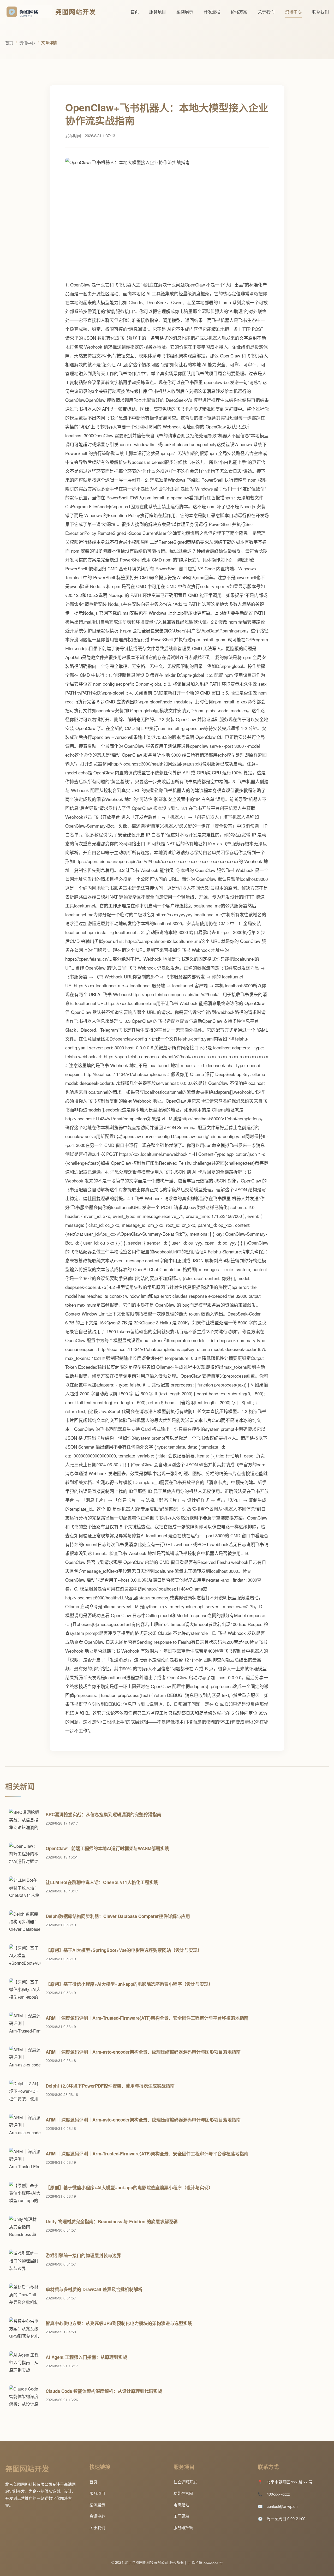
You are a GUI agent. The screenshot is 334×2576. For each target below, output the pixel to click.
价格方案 (239, 12)
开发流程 (212, 12)
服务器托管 (183, 2527)
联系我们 (320, 12)
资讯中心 (293, 12)
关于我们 (266, 12)
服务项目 (158, 12)
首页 (135, 12)
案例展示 (185, 12)
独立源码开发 (185, 2482)
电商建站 (181, 2505)
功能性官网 (183, 2493)
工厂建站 (181, 2516)
